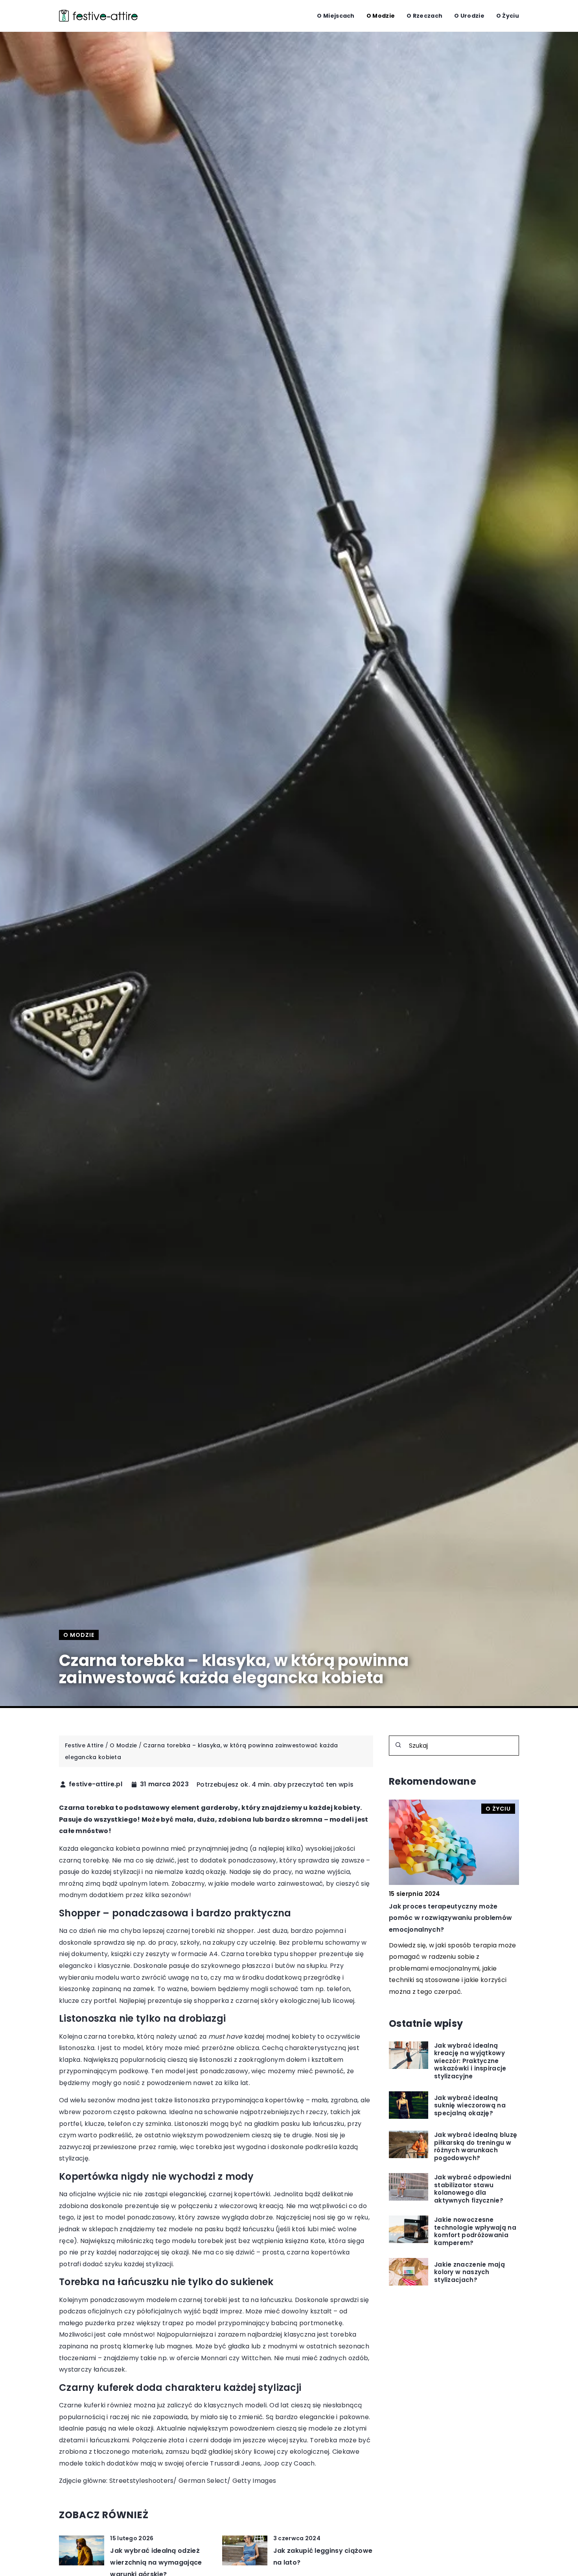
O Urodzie (469, 16)
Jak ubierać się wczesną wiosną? (444, 1906)
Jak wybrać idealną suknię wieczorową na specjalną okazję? (470, 2105)
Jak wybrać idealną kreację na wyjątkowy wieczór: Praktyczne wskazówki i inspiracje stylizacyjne (470, 2061)
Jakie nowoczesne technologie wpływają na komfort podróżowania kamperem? (475, 2231)
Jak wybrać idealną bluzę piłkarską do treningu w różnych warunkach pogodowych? (476, 2146)
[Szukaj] (398, 1745)
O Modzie (381, 16)
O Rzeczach (424, 16)
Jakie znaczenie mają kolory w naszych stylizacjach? (469, 2272)
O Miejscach (336, 16)
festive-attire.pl (96, 1784)
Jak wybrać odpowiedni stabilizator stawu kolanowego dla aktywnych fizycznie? (473, 2188)
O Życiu (508, 16)
